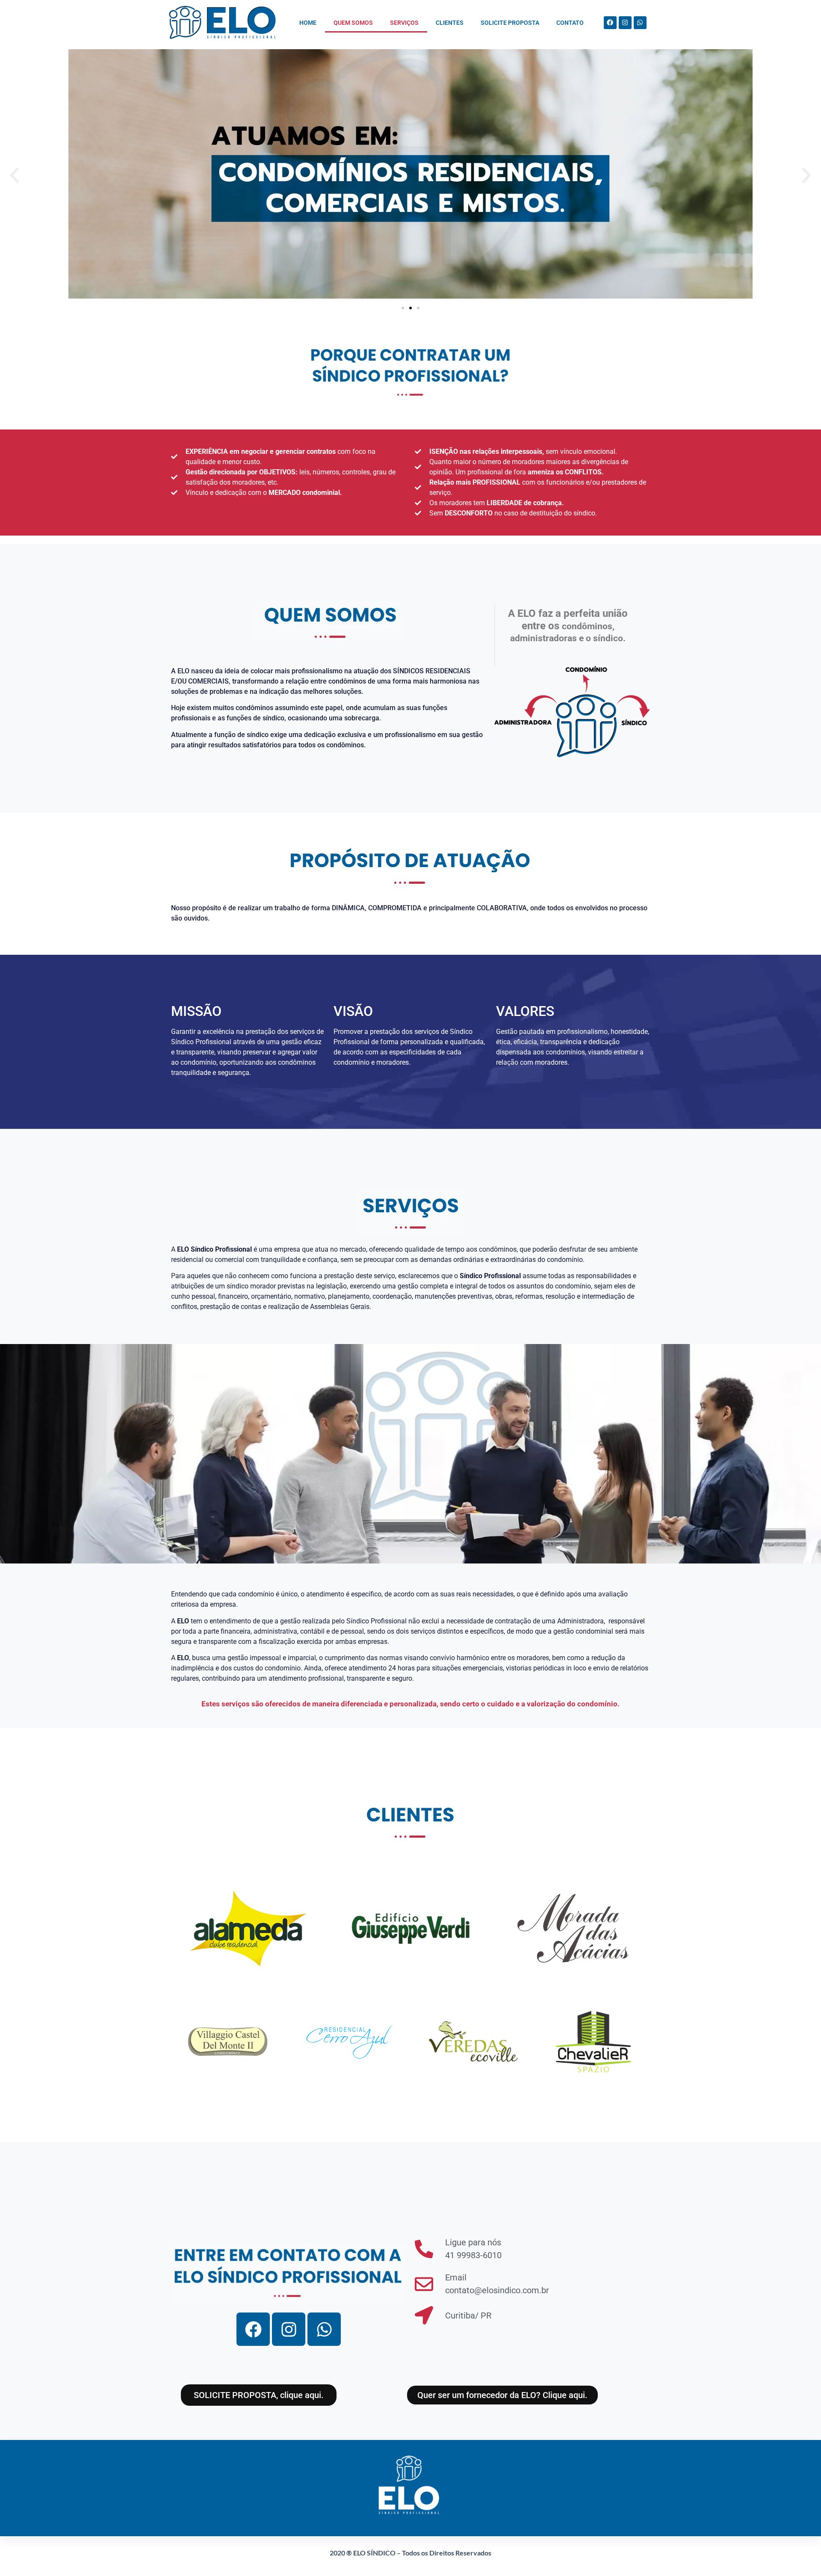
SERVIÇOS (404, 23)
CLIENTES (450, 23)
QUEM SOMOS (353, 23)
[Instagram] (625, 23)
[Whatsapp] (640, 23)
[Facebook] (610, 23)
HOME (308, 23)
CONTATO (570, 23)
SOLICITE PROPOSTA (510, 23)
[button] (15, 175)
